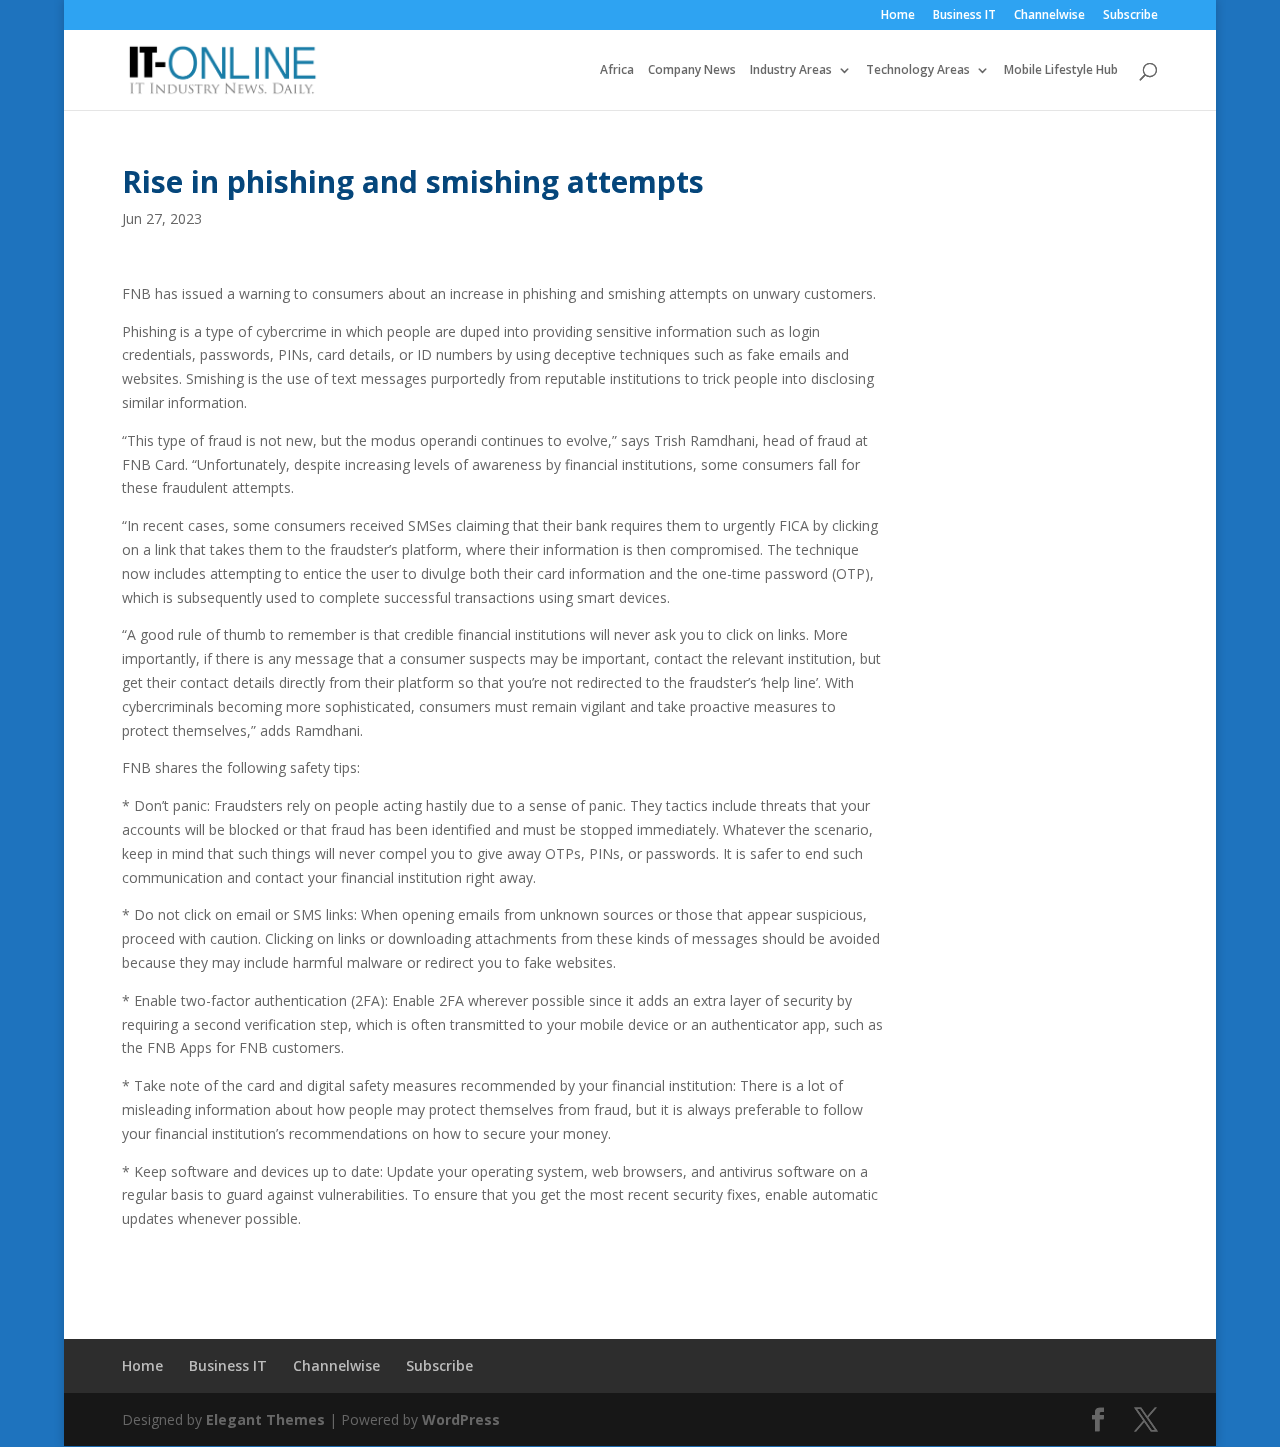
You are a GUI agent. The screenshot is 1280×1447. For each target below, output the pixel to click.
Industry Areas (791, 70)
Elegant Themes (265, 1419)
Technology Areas (918, 70)
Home (898, 16)
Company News (692, 70)
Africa (617, 70)
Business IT (964, 16)
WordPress (461, 1419)
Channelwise (1049, 16)
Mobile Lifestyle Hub (1061, 70)
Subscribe (1130, 16)
